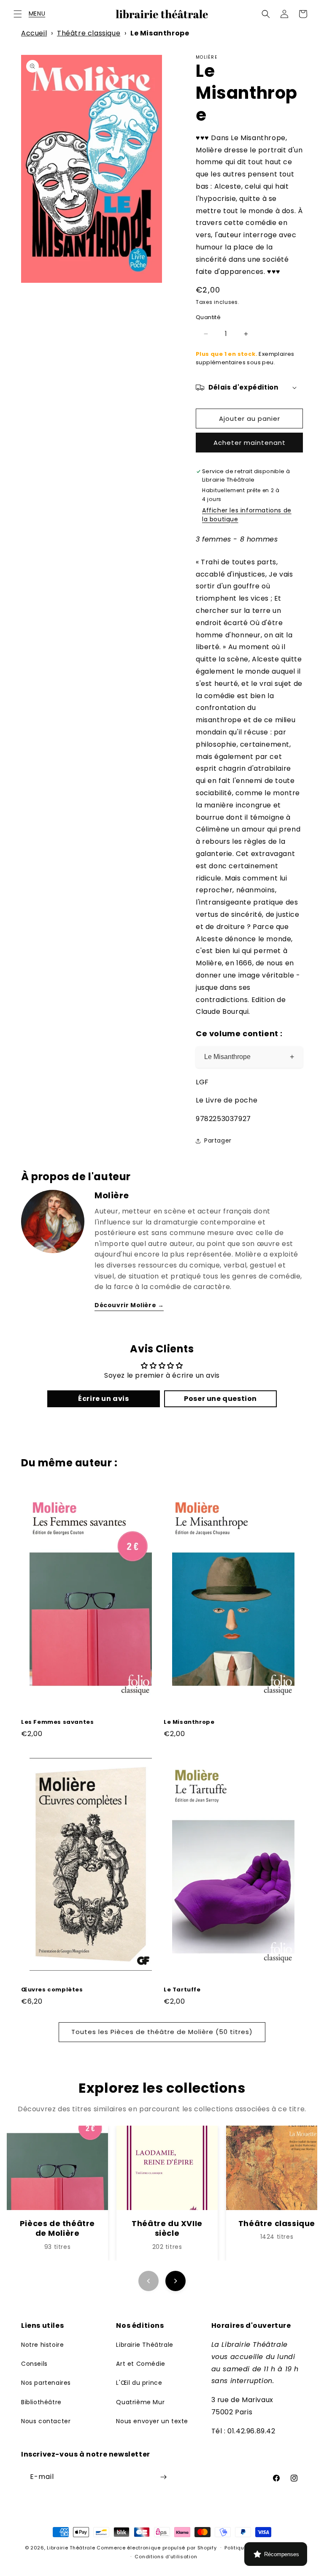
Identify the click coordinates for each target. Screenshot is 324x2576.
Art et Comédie (140, 2364)
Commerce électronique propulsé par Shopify (157, 2548)
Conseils (34, 2364)
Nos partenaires (46, 2383)
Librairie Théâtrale (144, 2345)
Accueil (34, 33)
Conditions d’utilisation (166, 2557)
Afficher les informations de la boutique (247, 515)
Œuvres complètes (52, 1990)
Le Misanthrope (249, 1057)
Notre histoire (42, 2345)
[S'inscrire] (163, 2477)
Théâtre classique (89, 33)
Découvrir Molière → (129, 1305)
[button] (18, 14)
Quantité (208, 317)
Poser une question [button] (220, 1399)
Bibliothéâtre (41, 2402)
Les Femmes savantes (57, 1722)
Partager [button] (218, 1140)
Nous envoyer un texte (152, 2421)
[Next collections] (175, 2281)
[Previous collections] (148, 2281)
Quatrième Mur (140, 2402)
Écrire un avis (103, 1399)
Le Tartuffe (182, 1990)
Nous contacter (46, 2421)
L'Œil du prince (139, 2383)
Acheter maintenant (250, 443)
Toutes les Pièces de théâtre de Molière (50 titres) (162, 2032)
